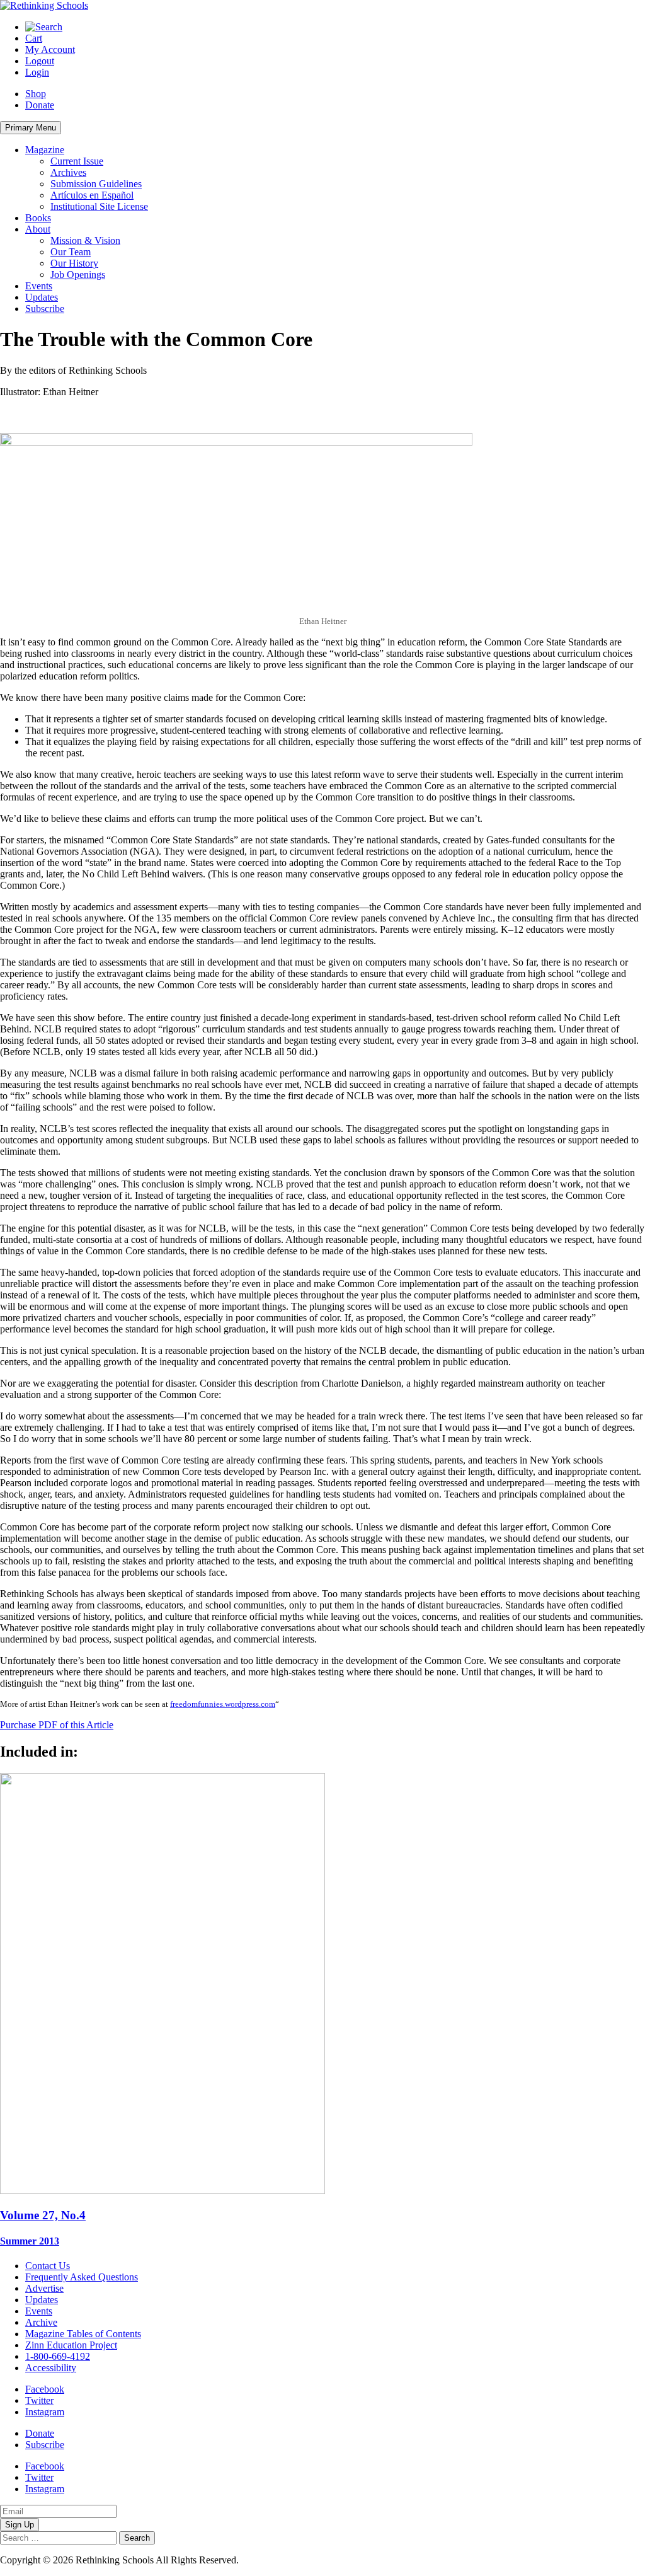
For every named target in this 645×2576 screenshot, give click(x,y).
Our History (74, 263)
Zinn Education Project (71, 2345)
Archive (41, 2322)
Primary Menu (31, 128)
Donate (40, 105)
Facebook (45, 2389)
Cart (34, 38)
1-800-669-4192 (58, 2356)
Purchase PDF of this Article (57, 1725)
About (38, 229)
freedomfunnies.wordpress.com (223, 1704)
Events (39, 286)
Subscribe (45, 309)
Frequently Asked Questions (82, 2277)
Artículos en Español (92, 195)
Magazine (45, 150)
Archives (68, 172)
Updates (42, 297)
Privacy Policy (270, 2560)
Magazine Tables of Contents (83, 2334)
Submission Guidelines (96, 184)
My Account (50, 49)
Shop (36, 94)
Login (37, 72)
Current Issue (77, 161)
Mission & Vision (85, 240)
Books (38, 218)
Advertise (44, 2288)
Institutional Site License (99, 206)
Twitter (39, 2400)
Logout (40, 61)
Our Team (71, 252)
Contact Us (48, 2266)
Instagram (45, 2412)
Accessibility (51, 2368)
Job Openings (78, 274)
